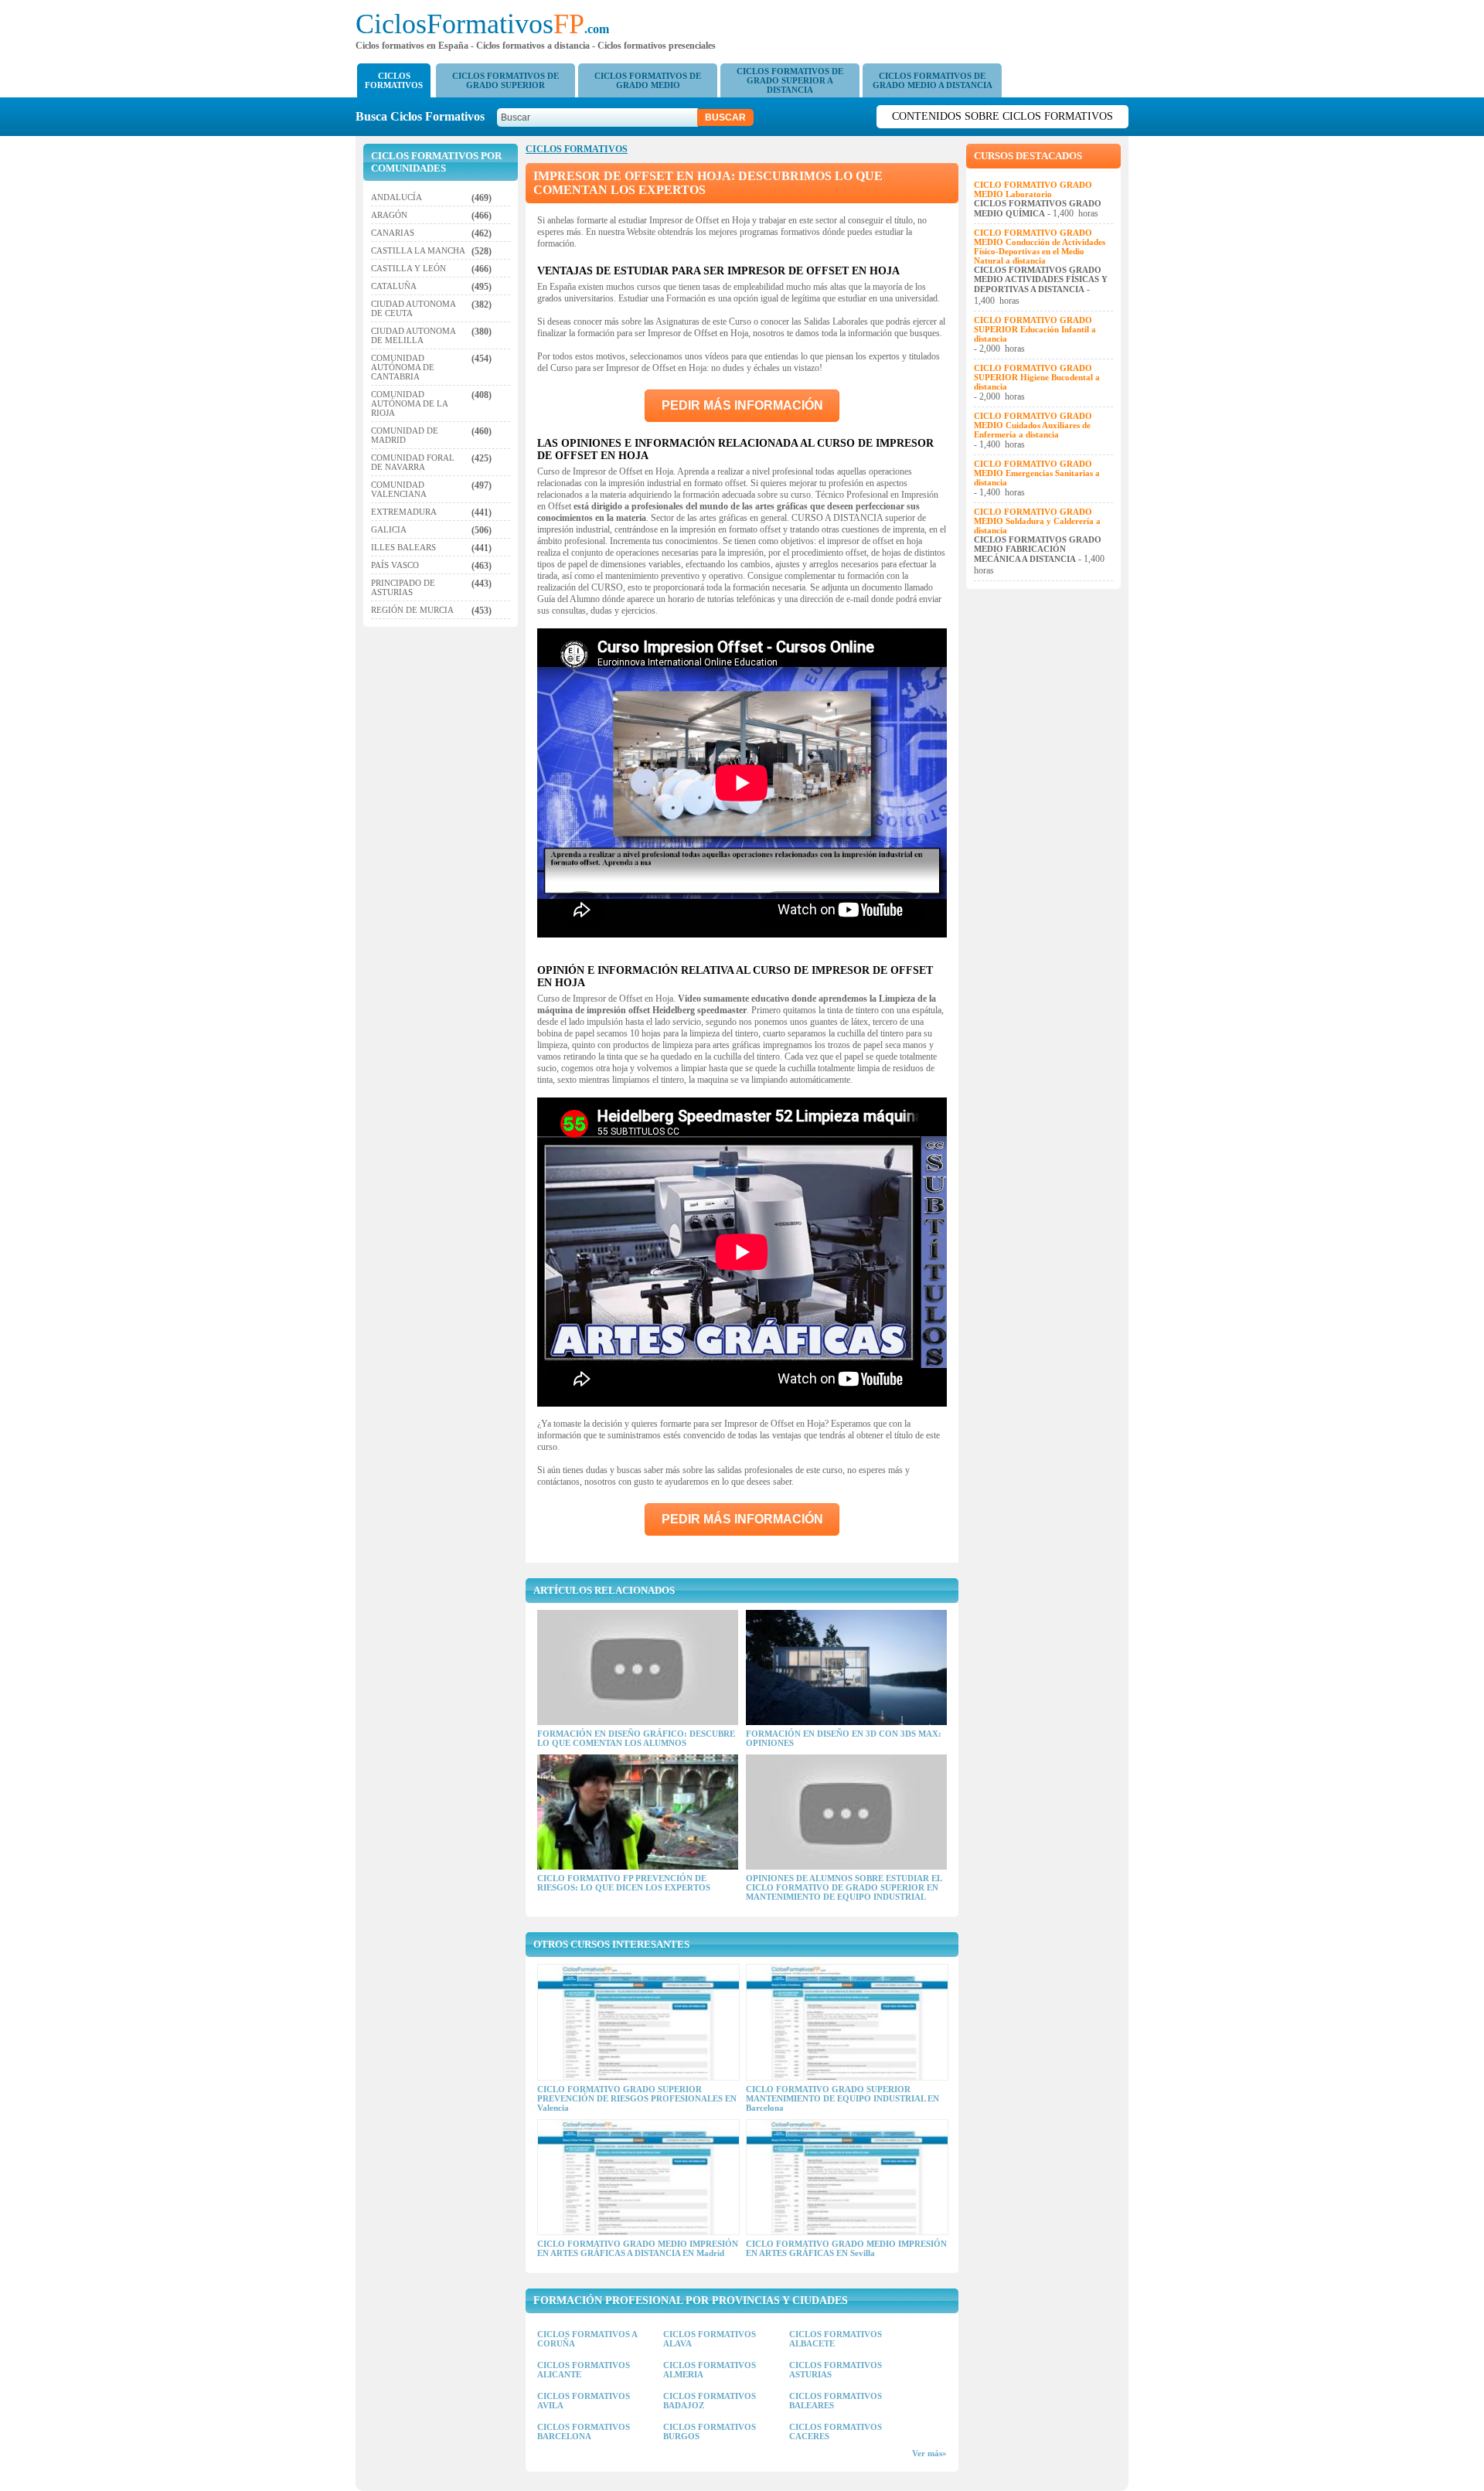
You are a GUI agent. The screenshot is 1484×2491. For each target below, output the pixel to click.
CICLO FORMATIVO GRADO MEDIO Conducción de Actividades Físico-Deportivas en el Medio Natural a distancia (1040, 247)
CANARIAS (393, 233)
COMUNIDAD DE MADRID (405, 435)
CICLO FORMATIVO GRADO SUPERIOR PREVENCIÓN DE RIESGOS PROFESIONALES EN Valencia (637, 2098)
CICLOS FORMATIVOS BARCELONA (584, 2431)
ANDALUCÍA (397, 197)
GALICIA (389, 529)
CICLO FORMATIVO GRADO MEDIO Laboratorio (1033, 189)
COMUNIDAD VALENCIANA (399, 489)
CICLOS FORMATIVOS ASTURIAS (836, 2370)
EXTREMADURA (404, 512)
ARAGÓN (389, 215)
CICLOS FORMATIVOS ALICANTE (584, 2370)
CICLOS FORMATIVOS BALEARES (836, 2401)
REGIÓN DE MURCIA (412, 610)
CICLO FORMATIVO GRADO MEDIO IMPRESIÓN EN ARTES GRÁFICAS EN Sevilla (846, 2248)
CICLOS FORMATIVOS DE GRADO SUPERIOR (505, 80)
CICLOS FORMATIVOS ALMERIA (710, 2370)
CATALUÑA (394, 286)
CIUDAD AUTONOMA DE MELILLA (413, 335)
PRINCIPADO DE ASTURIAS (403, 587)
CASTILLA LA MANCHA (418, 250)
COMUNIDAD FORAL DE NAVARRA (413, 462)
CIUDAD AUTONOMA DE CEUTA (413, 308)
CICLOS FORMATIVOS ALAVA (710, 2339)
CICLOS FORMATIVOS (394, 80)
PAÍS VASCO (395, 565)
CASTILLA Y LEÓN (408, 268)
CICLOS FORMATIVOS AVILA (584, 2401)
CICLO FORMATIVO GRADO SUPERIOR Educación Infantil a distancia (1035, 329)
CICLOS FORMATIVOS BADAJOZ (710, 2401)
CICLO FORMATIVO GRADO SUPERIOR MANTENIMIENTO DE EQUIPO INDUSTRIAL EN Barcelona (842, 2098)
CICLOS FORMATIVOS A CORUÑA (587, 2339)
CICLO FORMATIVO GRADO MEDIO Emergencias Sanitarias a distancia (1037, 473)
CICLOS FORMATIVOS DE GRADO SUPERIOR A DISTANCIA (790, 80)
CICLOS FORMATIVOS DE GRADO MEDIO (648, 80)
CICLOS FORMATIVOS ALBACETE (836, 2339)
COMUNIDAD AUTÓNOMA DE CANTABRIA (403, 367)
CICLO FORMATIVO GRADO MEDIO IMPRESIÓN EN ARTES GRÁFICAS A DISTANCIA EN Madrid (638, 2248)
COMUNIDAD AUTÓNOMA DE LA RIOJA (409, 403)
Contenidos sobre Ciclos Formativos (1002, 116)
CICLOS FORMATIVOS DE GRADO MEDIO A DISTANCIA (933, 80)
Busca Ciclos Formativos (425, 116)
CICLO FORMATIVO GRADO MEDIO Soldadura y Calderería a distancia (1037, 521)
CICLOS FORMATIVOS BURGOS (710, 2431)
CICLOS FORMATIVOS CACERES (836, 2431)
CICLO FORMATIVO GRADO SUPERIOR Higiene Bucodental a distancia (1037, 377)
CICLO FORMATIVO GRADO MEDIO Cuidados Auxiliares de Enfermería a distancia (1033, 425)
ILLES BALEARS (403, 547)
